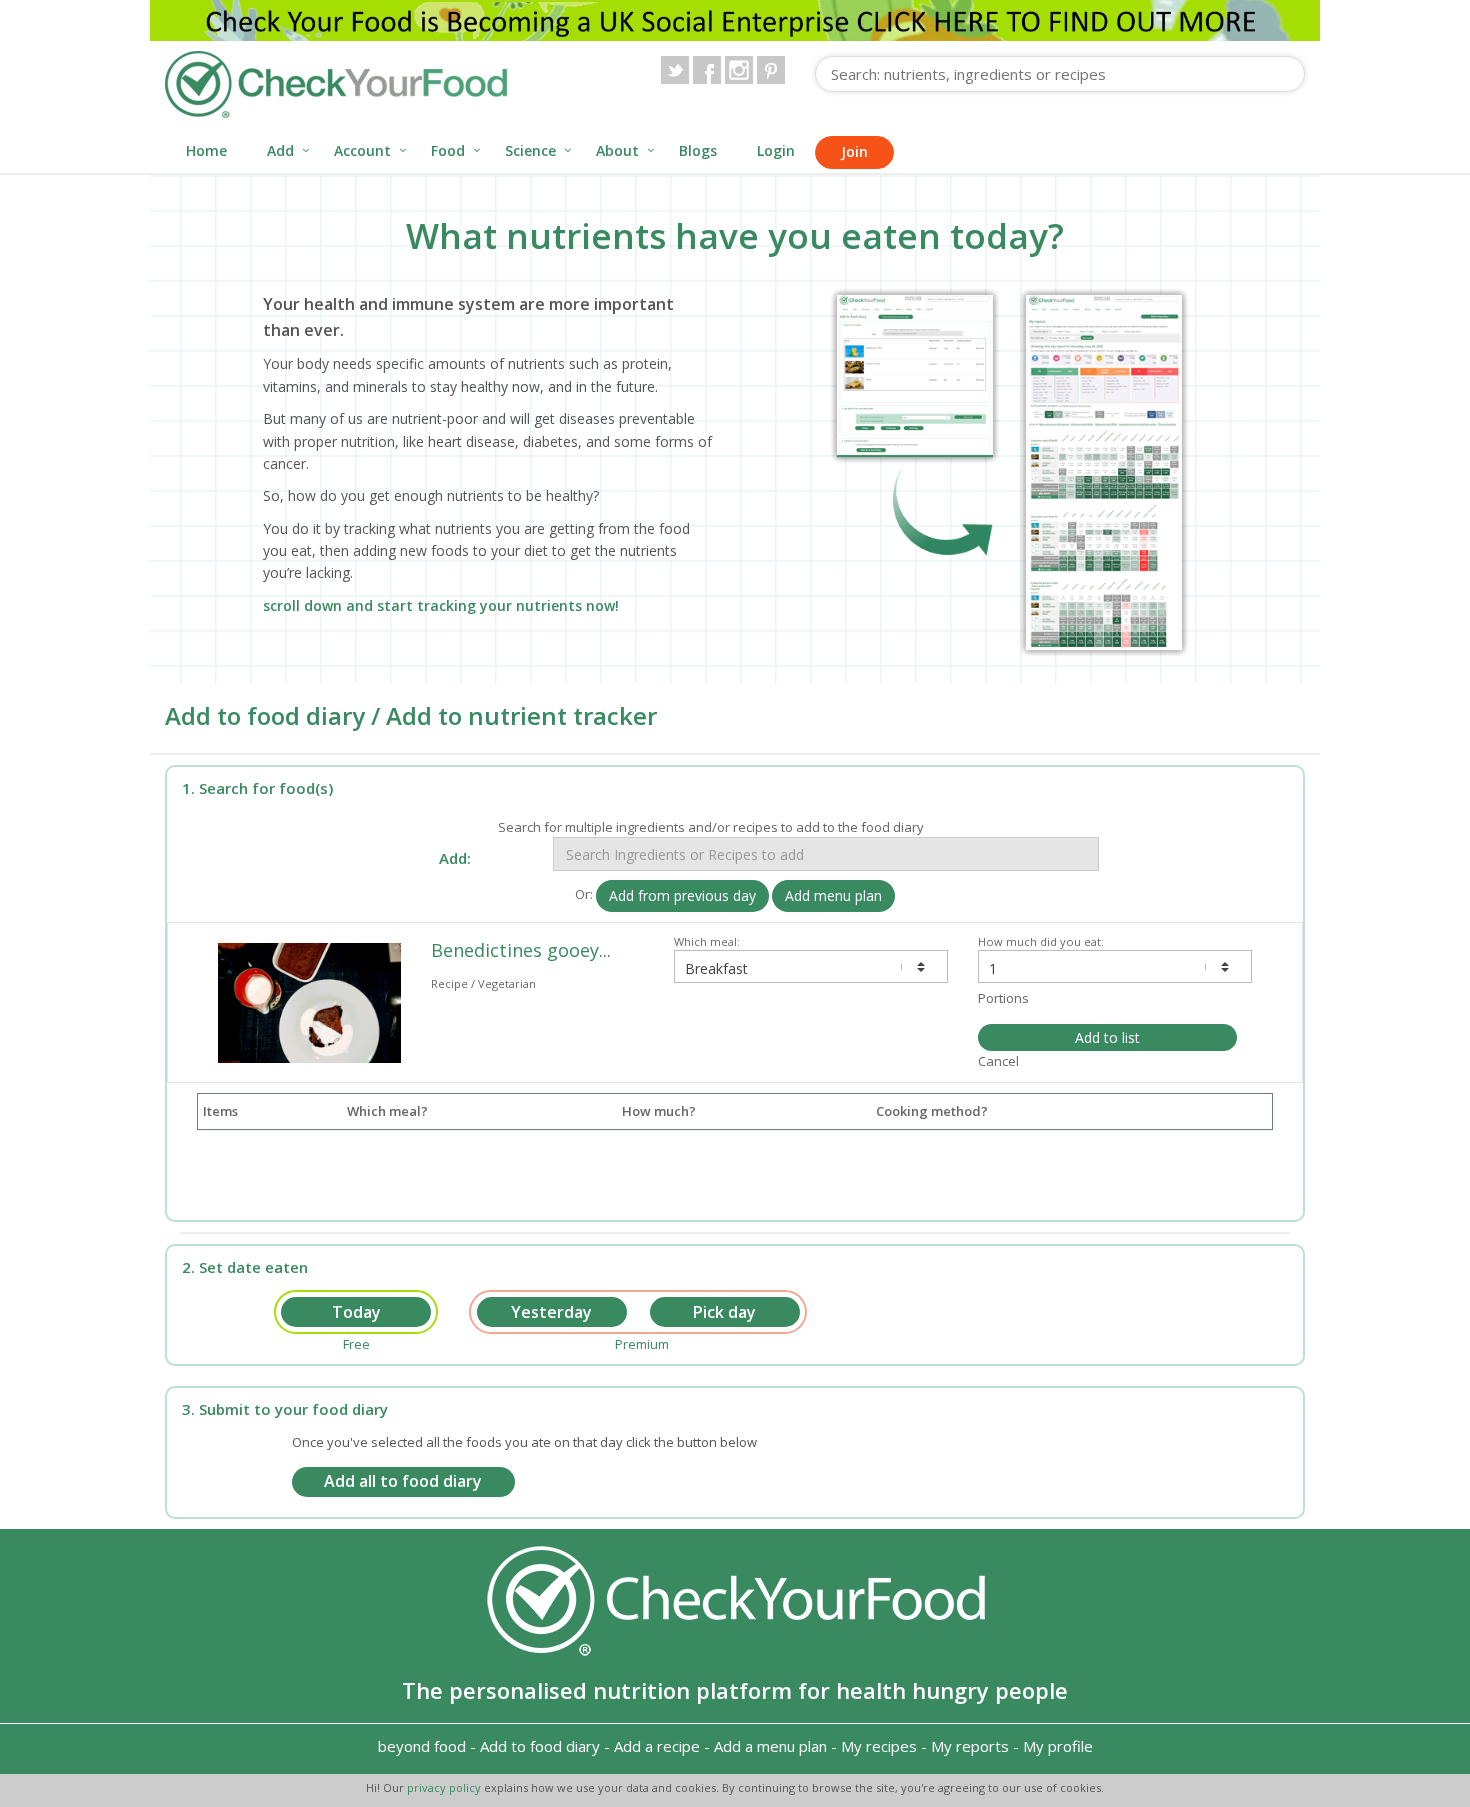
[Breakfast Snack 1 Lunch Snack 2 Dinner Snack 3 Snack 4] (811, 966)
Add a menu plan (770, 1746)
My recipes (879, 1746)
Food (448, 150)
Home (206, 150)
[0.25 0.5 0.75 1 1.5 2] (1115, 966)
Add (280, 150)
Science (530, 150)
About (617, 150)
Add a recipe (657, 1746)
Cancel (998, 1061)
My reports (970, 1746)
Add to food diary (540, 1746)
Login (776, 150)
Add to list (1107, 1037)
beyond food (422, 1746)
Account (362, 150)
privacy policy (445, 1787)
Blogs (698, 150)
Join (854, 151)
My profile (1058, 1746)
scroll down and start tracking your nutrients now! (441, 605)
